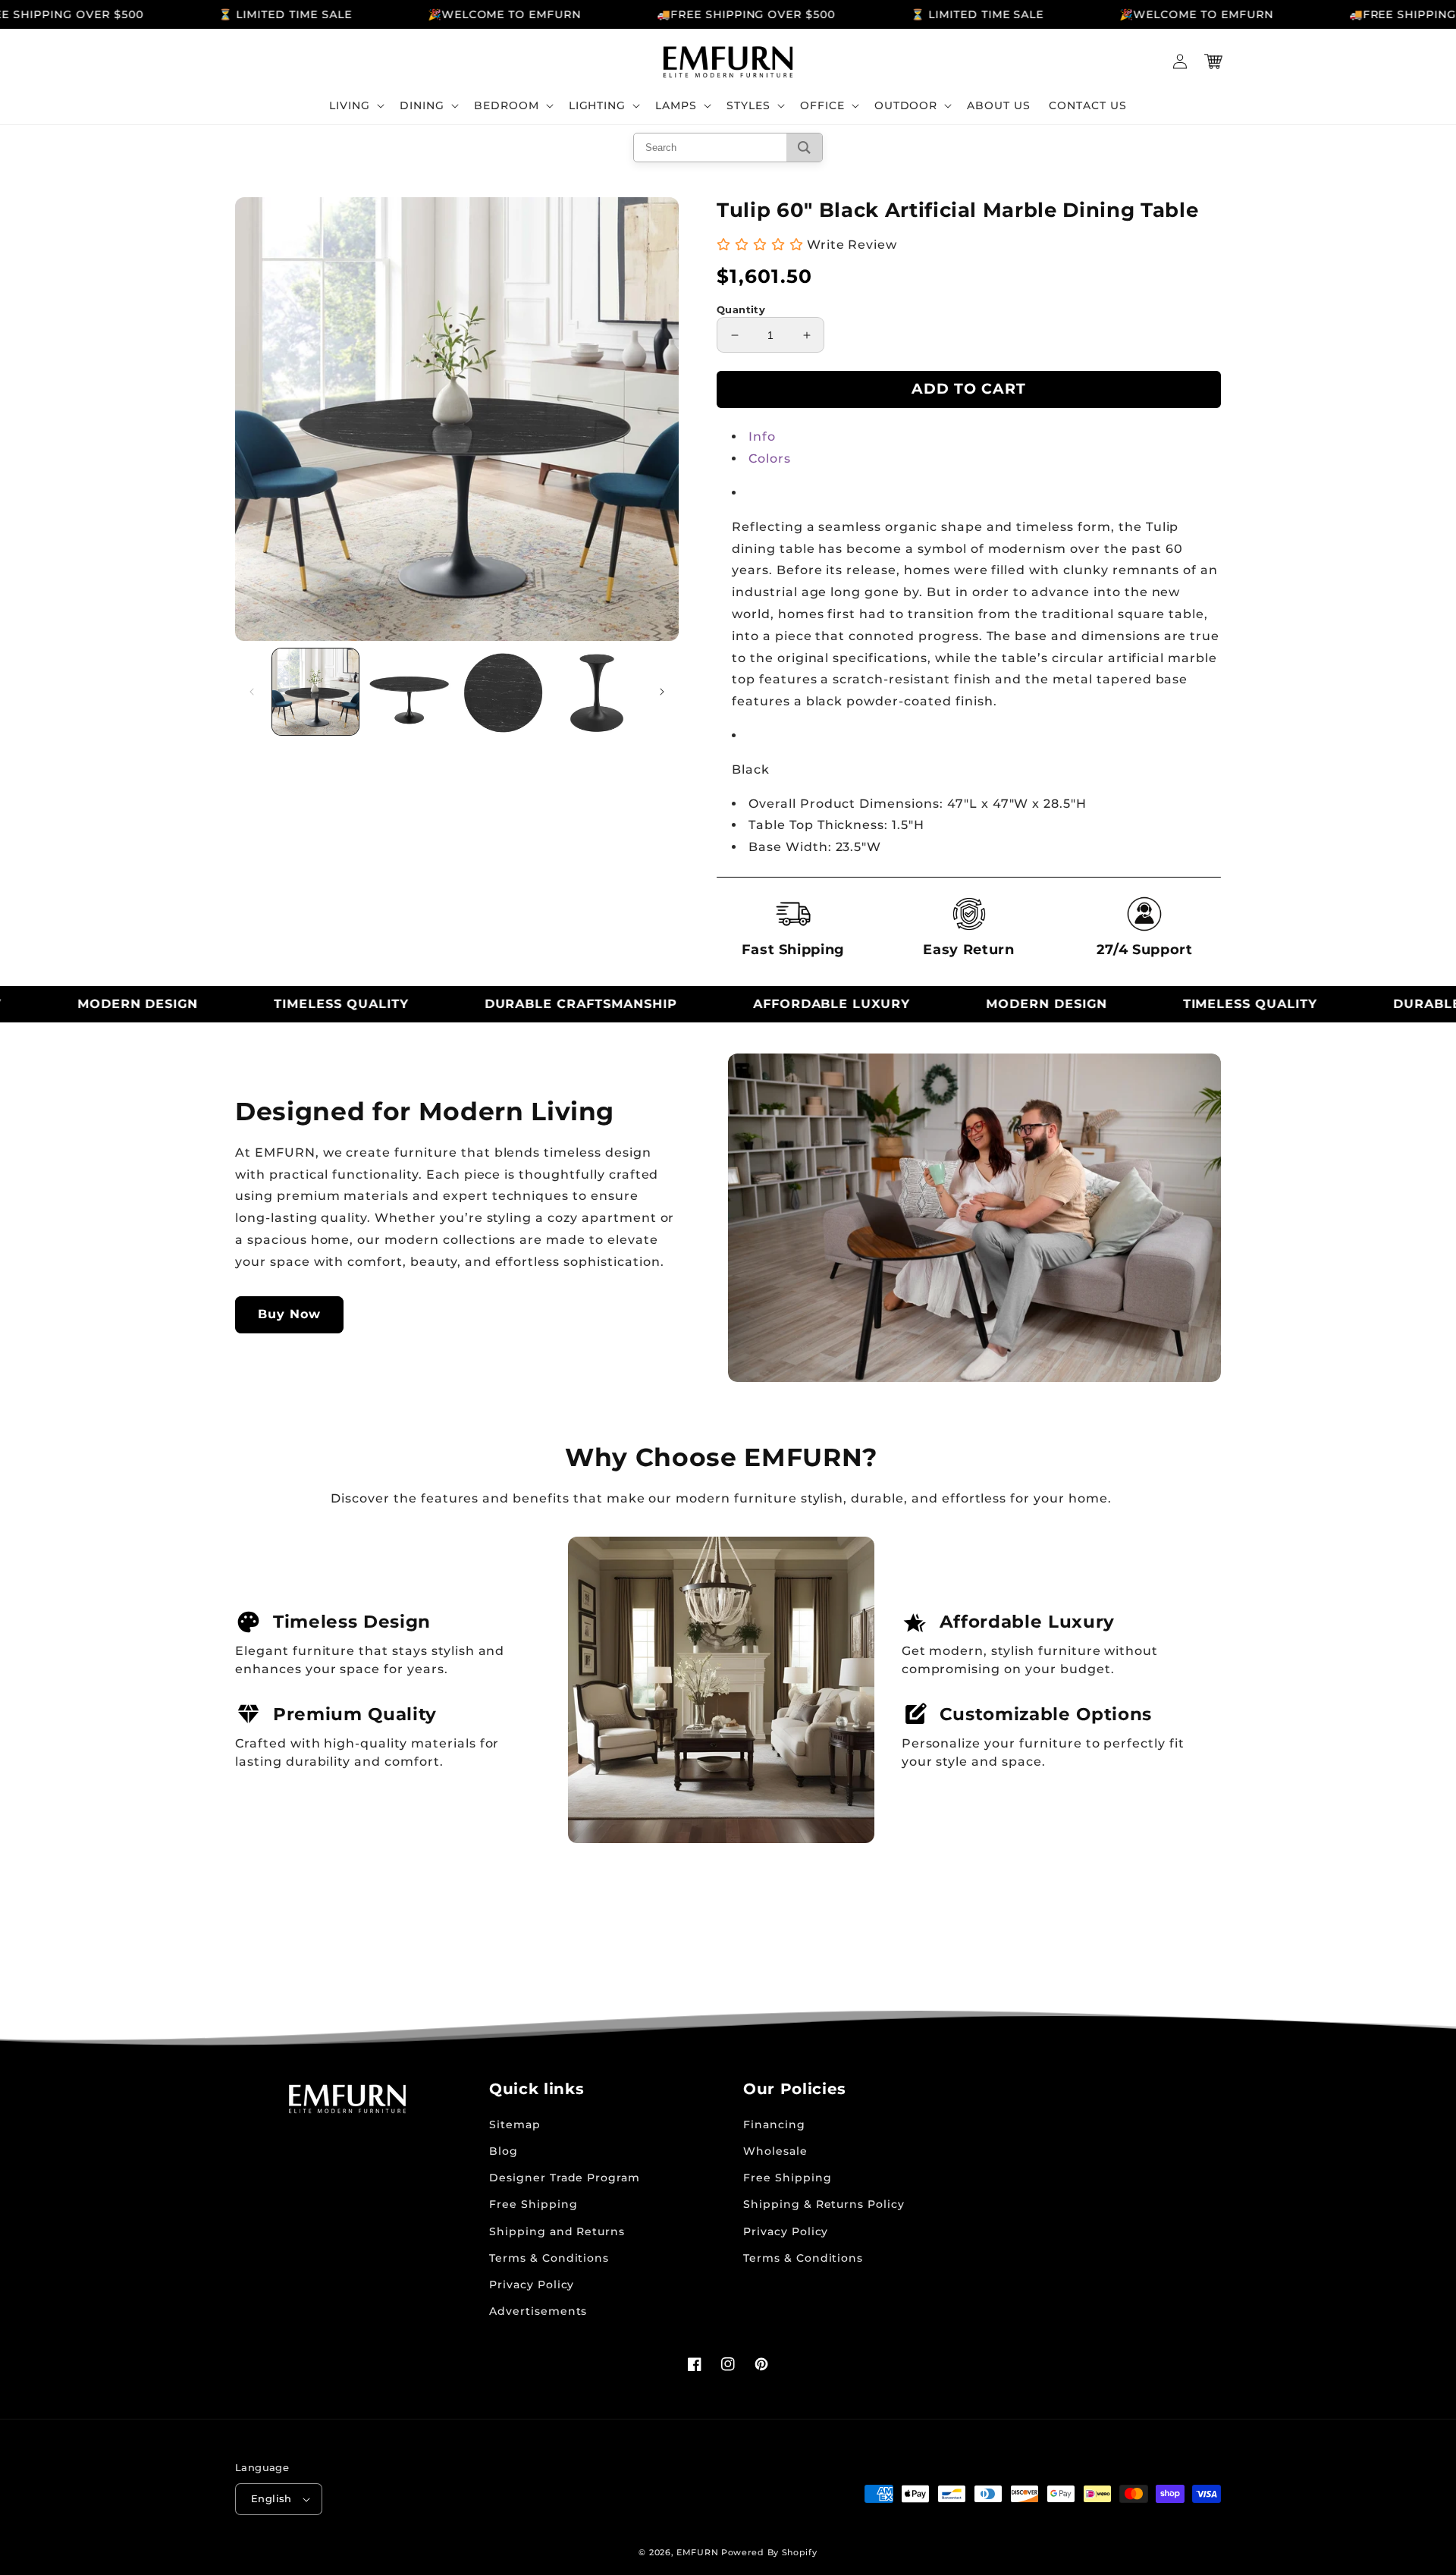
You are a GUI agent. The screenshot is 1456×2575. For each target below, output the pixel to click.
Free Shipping (533, 2204)
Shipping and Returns (557, 2231)
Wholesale (775, 2151)
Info (762, 436)
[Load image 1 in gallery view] (315, 692)
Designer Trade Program (565, 2178)
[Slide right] (662, 692)
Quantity (741, 309)
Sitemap (515, 2124)
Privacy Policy (532, 2285)
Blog (504, 2151)
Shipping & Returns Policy (824, 2204)
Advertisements (538, 2311)
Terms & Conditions (549, 2258)
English (271, 2498)
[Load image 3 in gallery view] (504, 692)
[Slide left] (252, 692)
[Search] (804, 148)
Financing (774, 2124)
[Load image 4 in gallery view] (597, 692)
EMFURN (697, 2552)
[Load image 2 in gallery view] (409, 692)
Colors (770, 458)
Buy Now (289, 1314)
